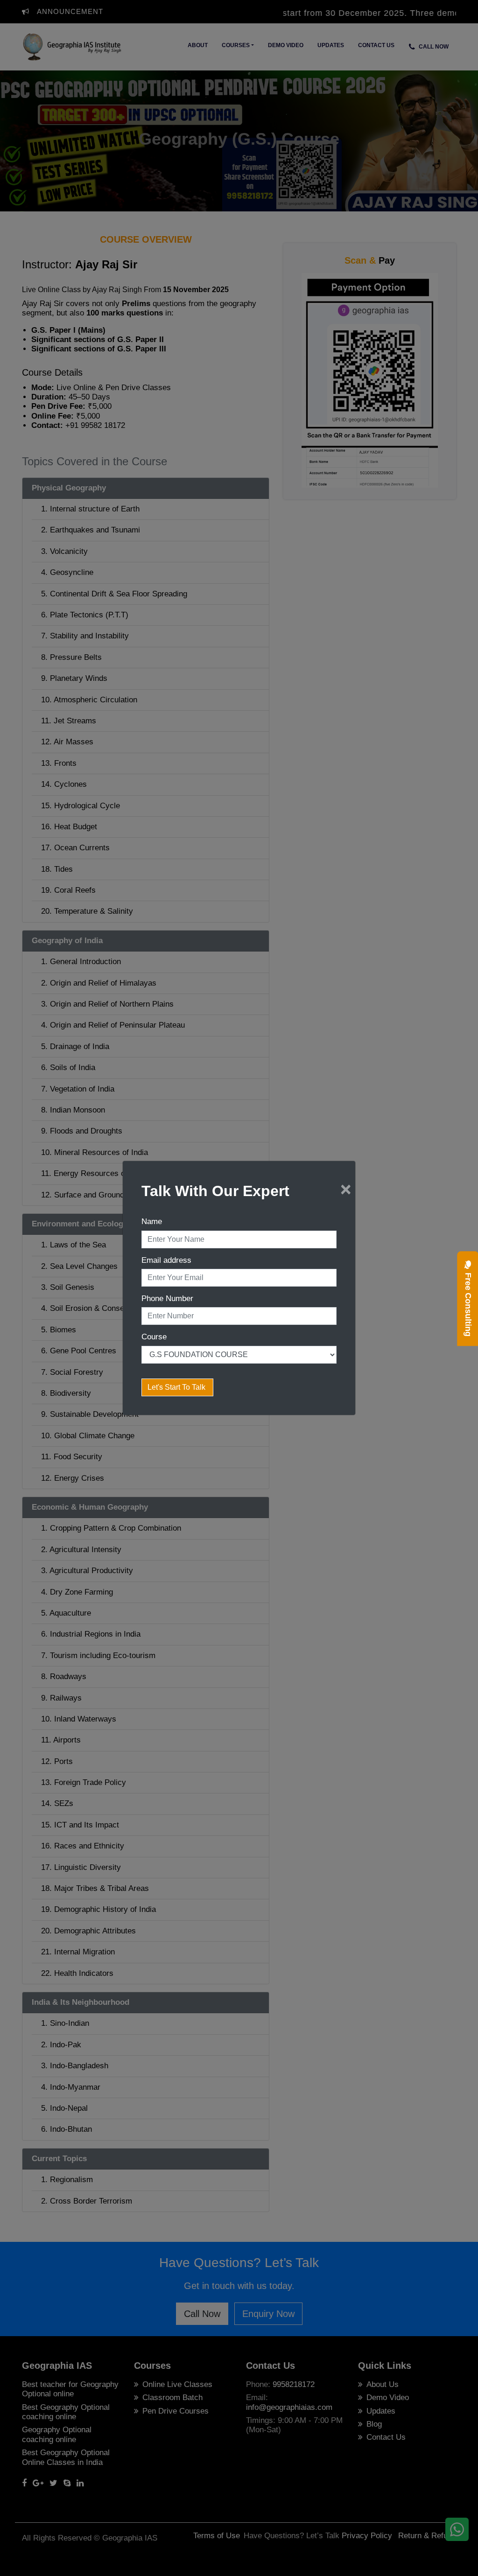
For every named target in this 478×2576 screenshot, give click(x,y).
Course (154, 1337)
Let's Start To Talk (177, 1387)
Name (152, 1221)
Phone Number (167, 1298)
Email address (166, 1260)
